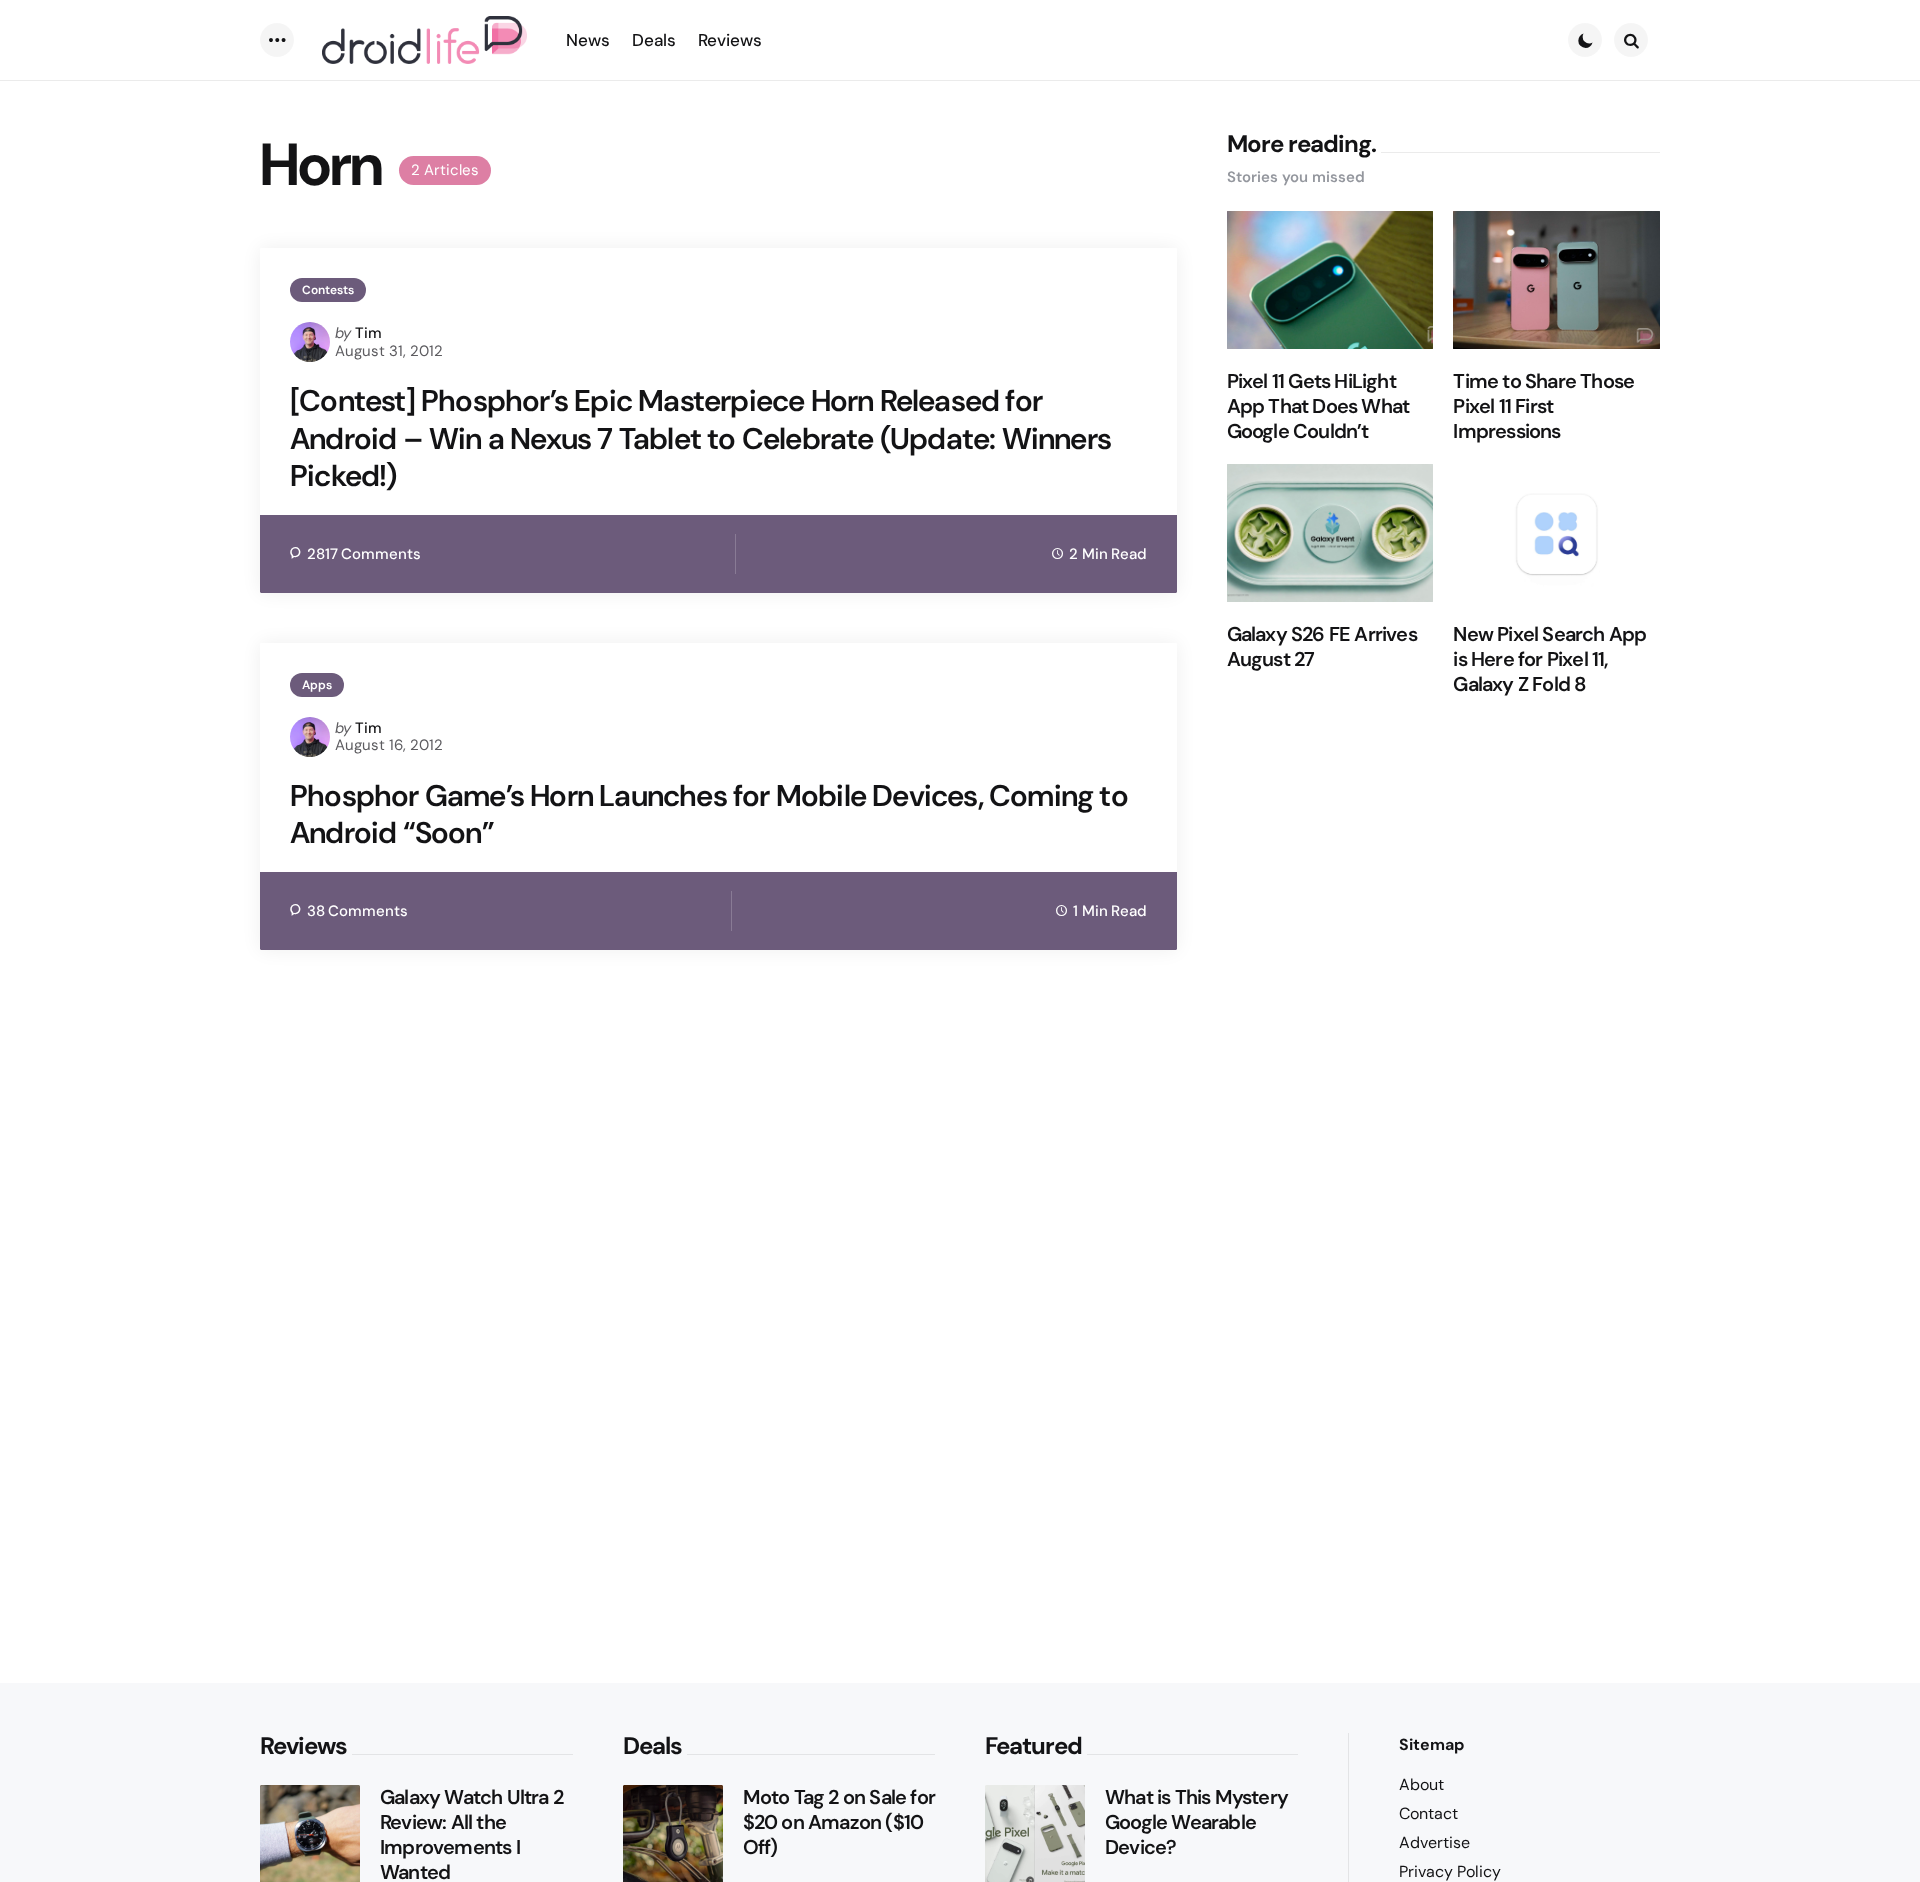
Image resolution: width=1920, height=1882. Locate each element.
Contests (328, 290)
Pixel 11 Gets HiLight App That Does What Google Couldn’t (1318, 406)
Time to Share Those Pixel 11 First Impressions (1543, 406)
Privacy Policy (1450, 1871)
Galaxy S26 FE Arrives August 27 (1322, 647)
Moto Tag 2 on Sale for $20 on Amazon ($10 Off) (839, 1822)
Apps (317, 685)
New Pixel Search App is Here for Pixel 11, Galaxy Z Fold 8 (1549, 659)
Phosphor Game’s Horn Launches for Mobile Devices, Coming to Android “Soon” (709, 814)
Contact (1428, 1813)
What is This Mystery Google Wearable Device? (1196, 1822)
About (1421, 1784)
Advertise (1434, 1842)
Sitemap (1431, 1744)
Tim (368, 333)
